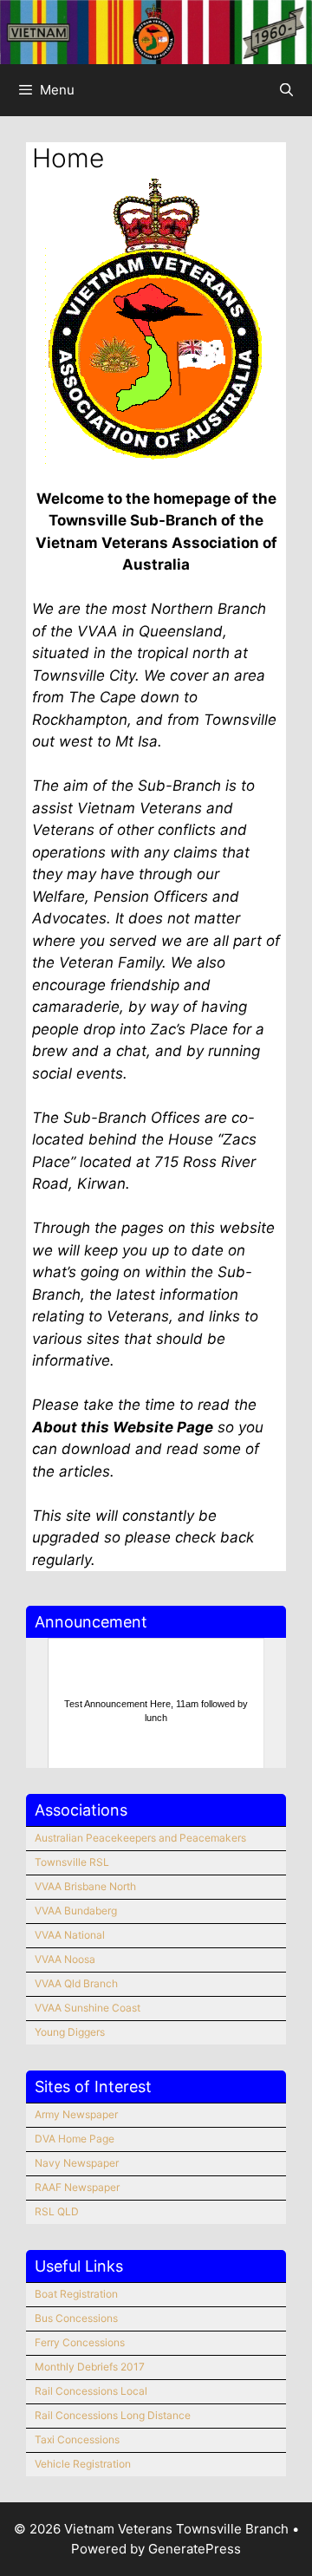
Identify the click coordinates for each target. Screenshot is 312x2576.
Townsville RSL (72, 1862)
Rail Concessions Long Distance (113, 2415)
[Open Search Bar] (286, 90)
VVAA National (70, 1935)
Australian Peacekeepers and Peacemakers (140, 1838)
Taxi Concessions (77, 2439)
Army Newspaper (76, 2114)
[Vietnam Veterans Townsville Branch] (156, 31)
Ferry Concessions (80, 2342)
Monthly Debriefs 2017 (90, 2367)
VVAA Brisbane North (85, 1886)
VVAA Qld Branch (76, 1983)
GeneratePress (195, 2549)
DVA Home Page (75, 2139)
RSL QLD (57, 2211)
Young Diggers (70, 2032)
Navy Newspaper (77, 2163)
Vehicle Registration (83, 2464)
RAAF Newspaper (77, 2187)
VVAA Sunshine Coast (88, 2008)
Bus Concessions (76, 2318)
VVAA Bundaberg (76, 1911)
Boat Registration (76, 2294)
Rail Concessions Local (91, 2391)
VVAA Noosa (65, 1959)
